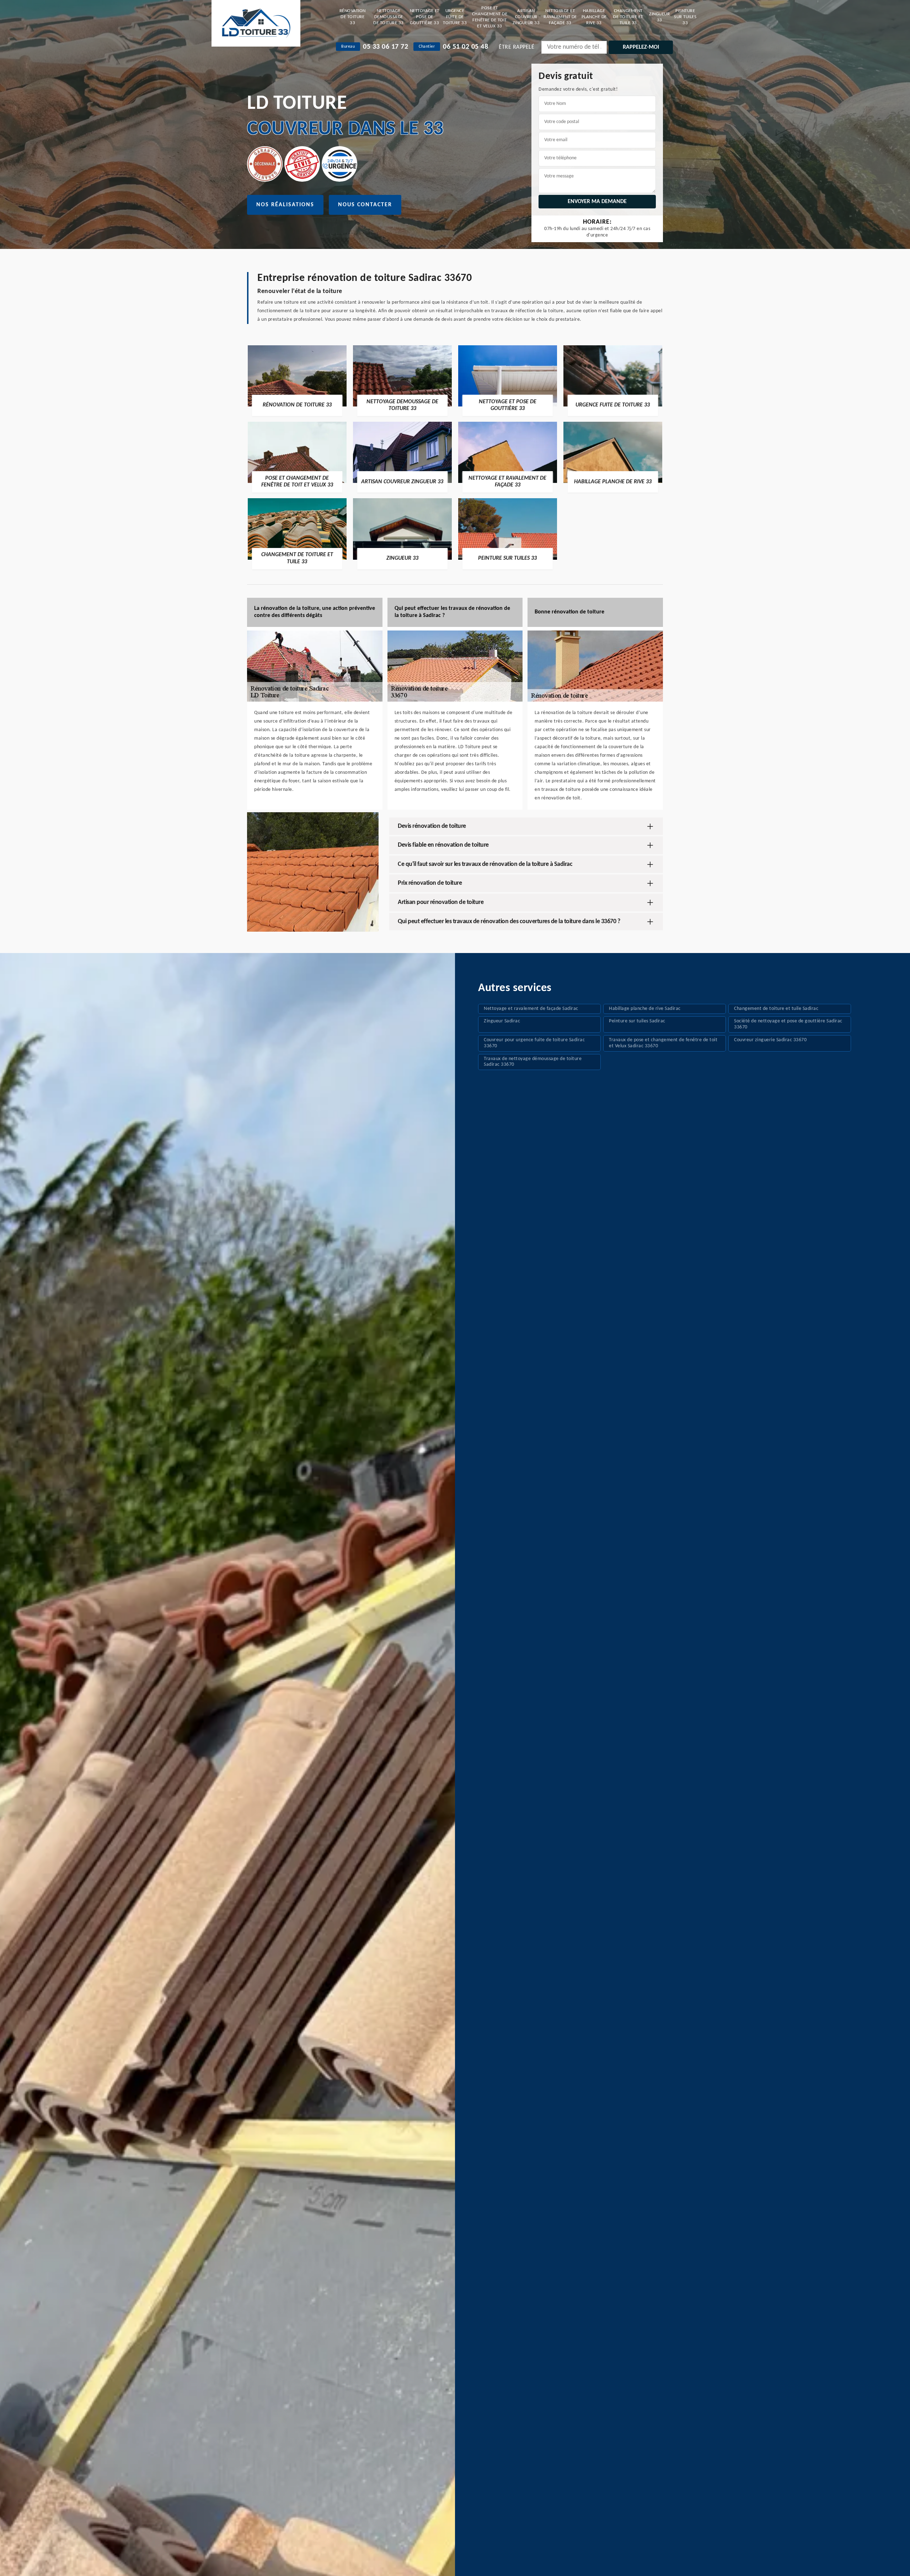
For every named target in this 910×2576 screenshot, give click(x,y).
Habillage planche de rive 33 (594, 17)
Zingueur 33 (659, 17)
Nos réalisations (285, 205)
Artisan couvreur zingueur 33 (526, 17)
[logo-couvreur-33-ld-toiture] (256, 23)
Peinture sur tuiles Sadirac (637, 1021)
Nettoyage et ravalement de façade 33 (560, 17)
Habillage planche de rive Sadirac (645, 1009)
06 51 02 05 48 (465, 47)
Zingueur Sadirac (502, 1021)
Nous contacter (365, 205)
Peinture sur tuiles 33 (685, 17)
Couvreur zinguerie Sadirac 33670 (770, 1040)
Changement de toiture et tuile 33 (628, 17)
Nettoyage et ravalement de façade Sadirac (531, 1009)
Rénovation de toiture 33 (353, 17)
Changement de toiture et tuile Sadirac (776, 1009)
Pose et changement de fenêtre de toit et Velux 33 (490, 17)
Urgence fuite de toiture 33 (455, 17)
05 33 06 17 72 (386, 47)
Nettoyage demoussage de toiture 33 (389, 17)
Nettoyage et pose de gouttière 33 (425, 17)
